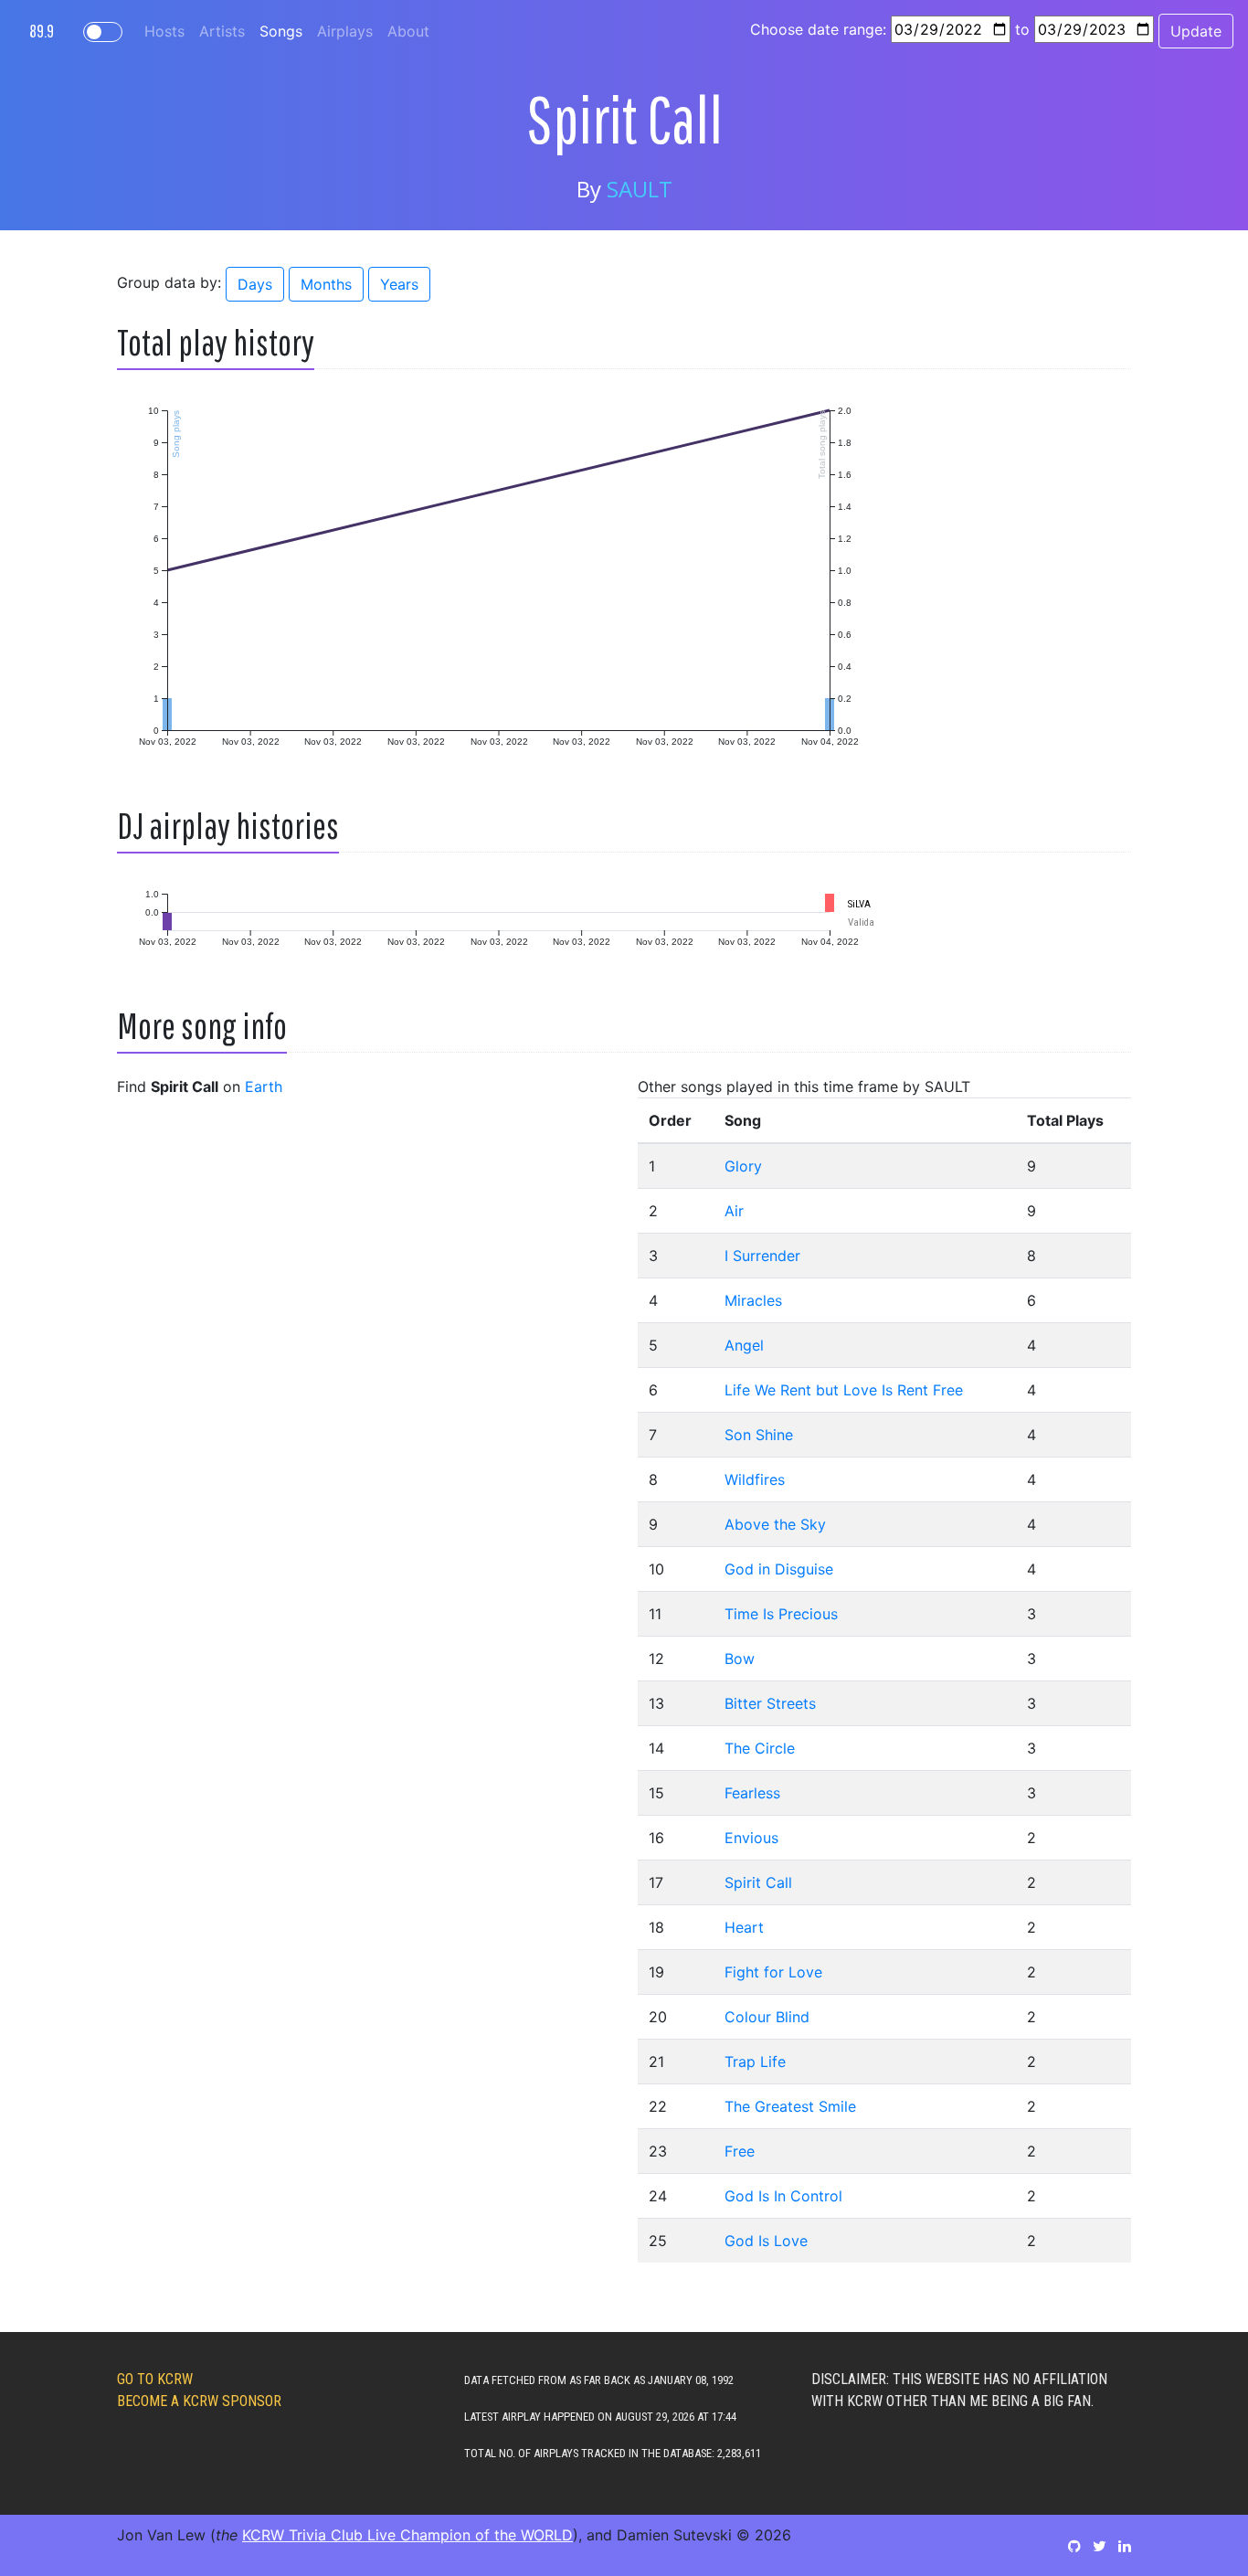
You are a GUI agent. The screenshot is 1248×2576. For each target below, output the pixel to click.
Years (399, 284)
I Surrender (762, 1256)
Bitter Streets (770, 1703)
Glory (743, 1166)
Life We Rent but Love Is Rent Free (844, 1390)
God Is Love (766, 2241)
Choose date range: (818, 29)
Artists (222, 31)
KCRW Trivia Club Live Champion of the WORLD (407, 2535)
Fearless (752, 1793)
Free (740, 2151)
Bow (740, 1659)
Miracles (753, 1300)
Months (326, 284)
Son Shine (759, 1435)
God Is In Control (783, 2196)
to (1022, 29)
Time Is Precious (781, 1614)
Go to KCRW (155, 2379)
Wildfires (755, 1479)
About (408, 31)
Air (734, 1211)
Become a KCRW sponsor (199, 2401)
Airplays (345, 31)
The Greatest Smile (790, 2106)
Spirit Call (758, 1882)
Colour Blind (767, 2017)
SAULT (640, 189)
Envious (751, 1838)
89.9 (42, 31)
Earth (264, 1087)
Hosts (164, 31)
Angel (744, 1345)
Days (255, 284)
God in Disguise (779, 1569)
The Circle (760, 1748)
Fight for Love (773, 1972)
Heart (744, 1927)
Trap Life (755, 2062)
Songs (281, 31)
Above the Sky (775, 1524)
